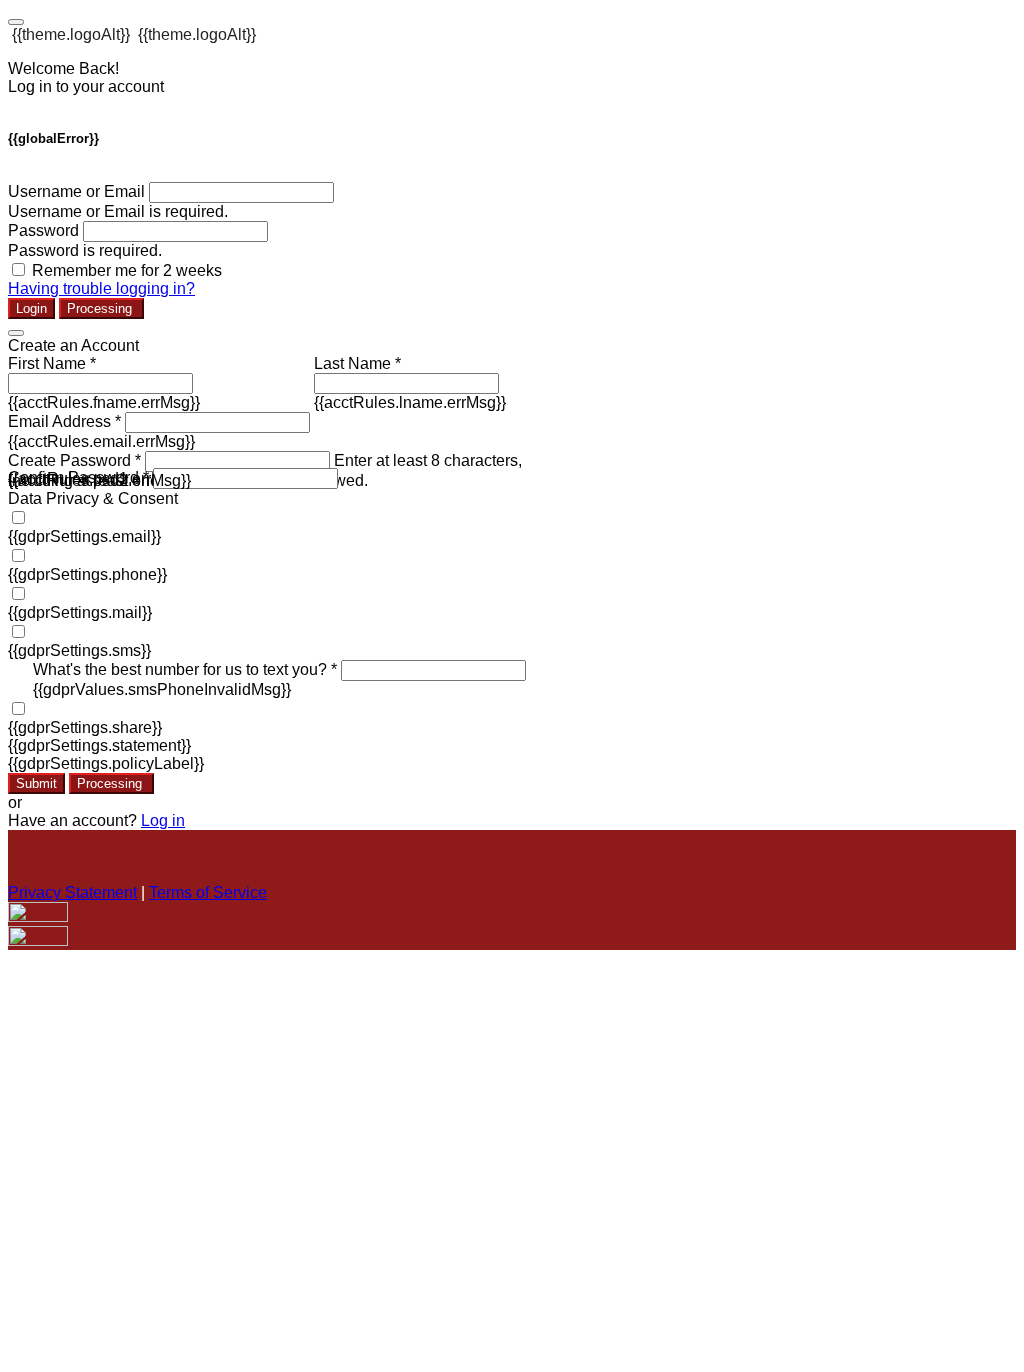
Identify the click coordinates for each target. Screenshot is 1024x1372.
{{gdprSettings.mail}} (80, 612)
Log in (163, 820)
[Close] (16, 333)
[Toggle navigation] (16, 22)
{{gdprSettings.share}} (85, 727)
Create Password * (74, 460)
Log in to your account (86, 86)
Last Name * (357, 363)
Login (31, 308)
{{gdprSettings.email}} (84, 536)
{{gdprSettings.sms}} (79, 650)
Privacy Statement (72, 892)
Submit (36, 783)
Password (43, 230)
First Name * (52, 363)
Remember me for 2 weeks (127, 270)
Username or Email (76, 191)
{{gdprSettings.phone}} (87, 574)
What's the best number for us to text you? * (185, 669)
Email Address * (64, 421)
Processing (101, 308)
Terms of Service (208, 892)
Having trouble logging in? (101, 288)
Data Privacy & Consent (93, 498)
